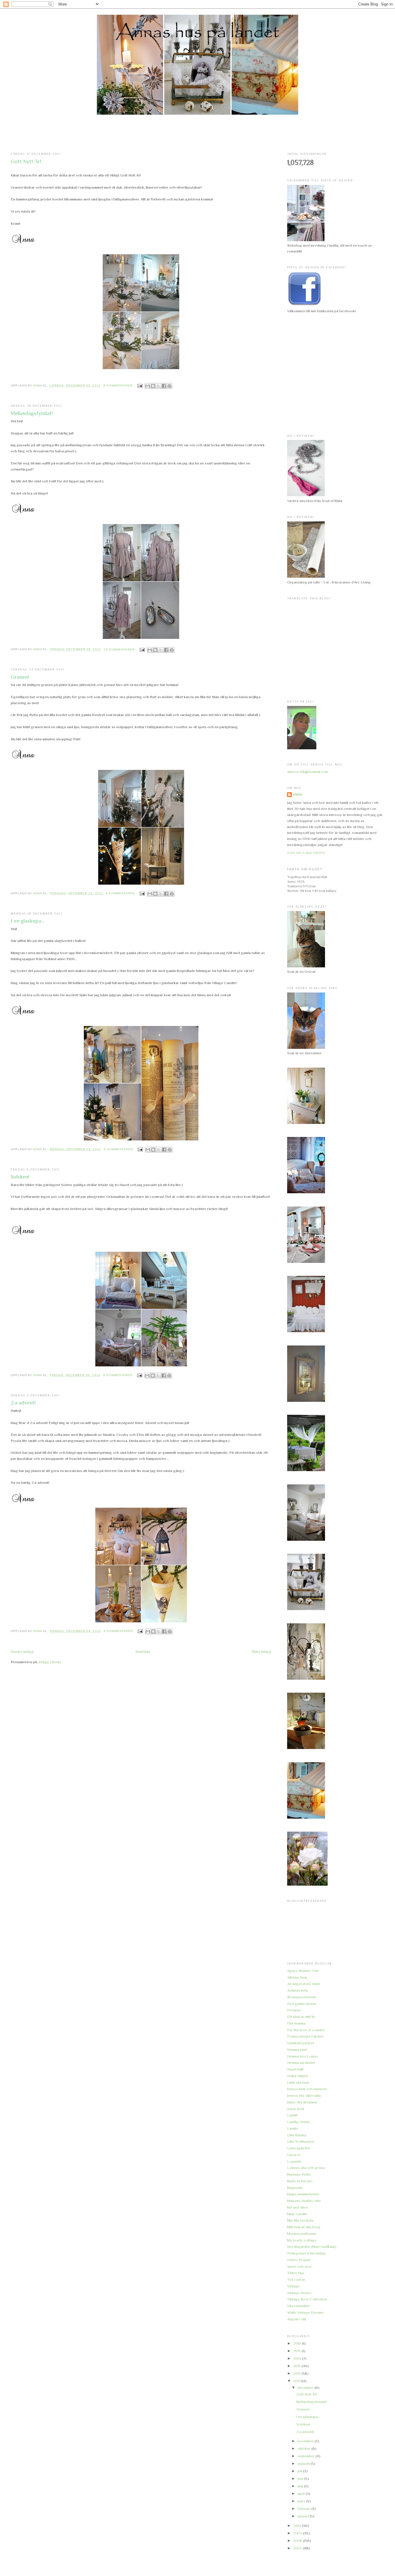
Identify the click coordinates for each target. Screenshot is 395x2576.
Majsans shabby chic (304, 2201)
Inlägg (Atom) (50, 1662)
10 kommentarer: (120, 649)
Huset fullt (295, 2069)
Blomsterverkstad (301, 1997)
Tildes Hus (296, 2273)
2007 (298, 2548)
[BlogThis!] (153, 386)
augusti (304, 2463)
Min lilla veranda (300, 2220)
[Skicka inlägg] (140, 385)
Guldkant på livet (301, 2043)
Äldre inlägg (262, 1652)
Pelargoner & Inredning (306, 2253)
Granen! (20, 677)
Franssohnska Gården (305, 2036)
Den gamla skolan (302, 2004)
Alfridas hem (297, 1977)
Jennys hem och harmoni (307, 2089)
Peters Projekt (299, 2260)
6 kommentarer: (119, 1149)
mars (302, 2501)
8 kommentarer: (119, 385)
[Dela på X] (158, 386)
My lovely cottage (302, 2240)
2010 (298, 2526)
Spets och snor (300, 2266)
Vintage (294, 2286)
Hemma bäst (297, 2050)
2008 (298, 2541)
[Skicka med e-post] (147, 386)
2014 (298, 2358)
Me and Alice (298, 2207)
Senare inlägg (22, 1652)
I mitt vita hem (298, 2082)
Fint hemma (296, 2023)
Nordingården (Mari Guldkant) (312, 2247)
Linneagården (299, 2148)
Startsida (143, 1652)
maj (301, 2486)
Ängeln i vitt (297, 2319)
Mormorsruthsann (302, 2234)
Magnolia (295, 2188)
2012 (297, 2373)
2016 (298, 2343)
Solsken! (20, 1177)
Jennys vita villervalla (304, 2095)
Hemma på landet (301, 2063)
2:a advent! (23, 1403)
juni (301, 2479)
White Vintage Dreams (305, 2312)
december (306, 2388)
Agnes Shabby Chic (303, 1971)
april (302, 2494)
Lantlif (292, 2115)
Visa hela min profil (306, 853)
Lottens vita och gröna (306, 2168)
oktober (304, 2448)
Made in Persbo (300, 2181)
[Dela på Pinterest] (169, 386)
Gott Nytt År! (26, 161)
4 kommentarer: (121, 893)
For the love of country (306, 2030)
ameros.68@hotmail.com (308, 772)
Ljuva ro (294, 2155)
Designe (294, 2010)
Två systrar (296, 2279)
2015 (297, 2351)
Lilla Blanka (297, 2135)
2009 (298, 2533)
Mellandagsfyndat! (32, 413)
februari (304, 2509)
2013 (297, 2366)
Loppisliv (295, 2161)
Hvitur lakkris (298, 2076)
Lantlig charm (298, 2122)
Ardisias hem (297, 1990)
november (306, 2441)
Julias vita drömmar (302, 2102)
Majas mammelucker (303, 2194)
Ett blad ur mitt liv (301, 2017)
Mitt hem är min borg (304, 2227)
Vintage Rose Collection (307, 2299)
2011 (297, 2381)
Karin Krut (296, 2109)
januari (304, 2516)
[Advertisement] (197, 134)
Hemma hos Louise (303, 2056)
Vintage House (299, 2293)
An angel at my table (304, 1984)
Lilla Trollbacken (301, 2141)
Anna (298, 794)
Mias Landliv (297, 2214)
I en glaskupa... (28, 921)
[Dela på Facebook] (164, 386)
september (307, 2456)
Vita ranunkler (299, 2306)
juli (300, 2471)
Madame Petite (299, 2174)
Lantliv (293, 2128)
